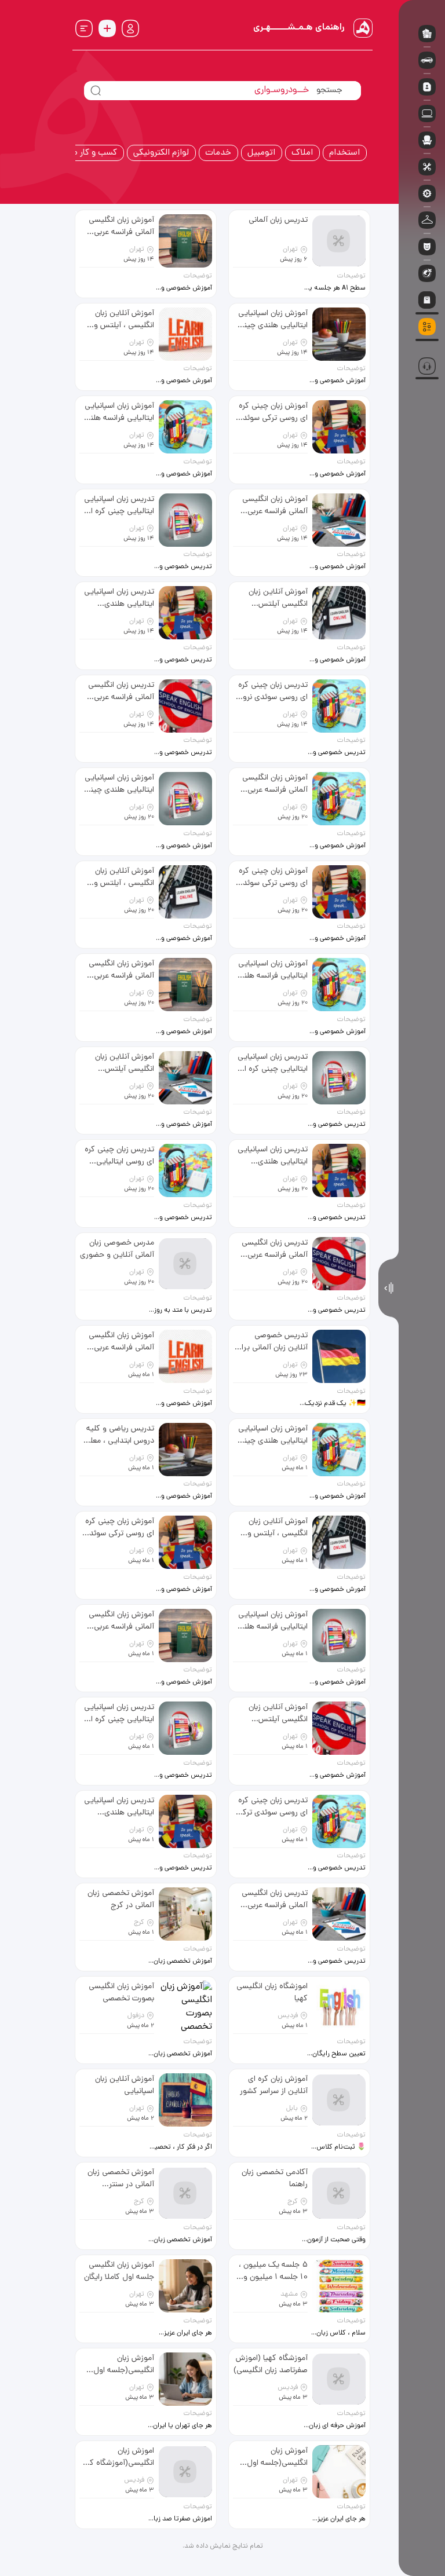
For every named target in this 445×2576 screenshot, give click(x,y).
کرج (139, 1923)
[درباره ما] (422, 352)
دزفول (136, 2016)
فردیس (288, 2016)
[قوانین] (422, 345)
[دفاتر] (422, 349)
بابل (292, 2109)
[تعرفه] (422, 342)
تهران (290, 250)
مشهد (289, 2295)
